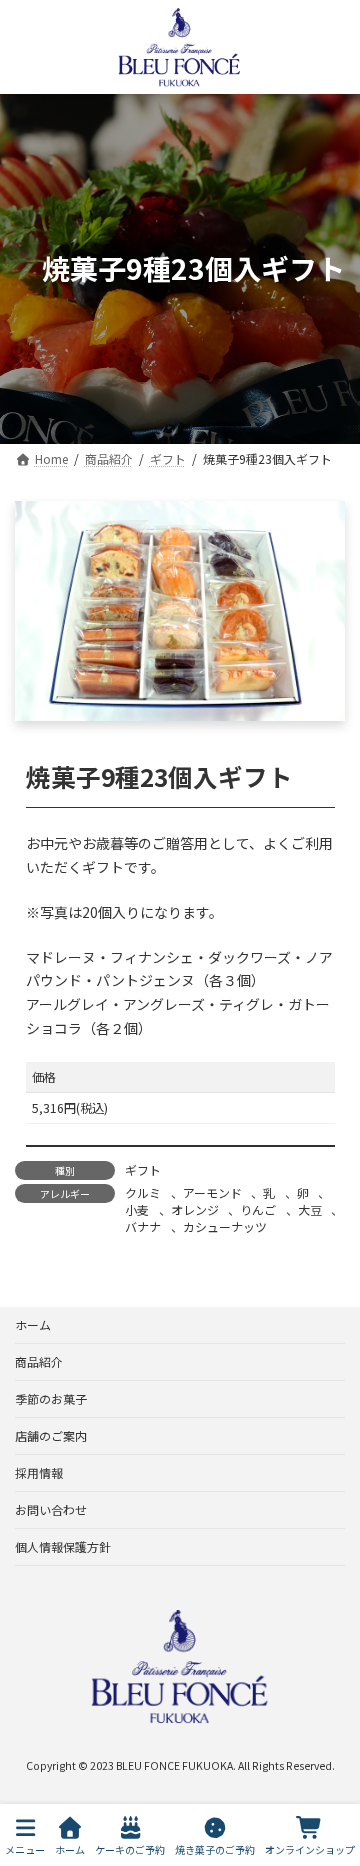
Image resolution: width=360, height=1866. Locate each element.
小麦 (137, 1209)
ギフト (143, 1169)
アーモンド (212, 1192)
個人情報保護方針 (63, 1546)
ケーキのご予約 (130, 1849)
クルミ (143, 1192)
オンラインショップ (310, 1849)
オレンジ (195, 1209)
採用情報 (39, 1472)
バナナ (143, 1226)
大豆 (310, 1209)
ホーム (33, 1324)
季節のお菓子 (51, 1398)
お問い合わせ (51, 1509)
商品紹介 (39, 1361)
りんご (258, 1209)
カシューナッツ (225, 1226)
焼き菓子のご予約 (215, 1849)
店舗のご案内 (51, 1435)
